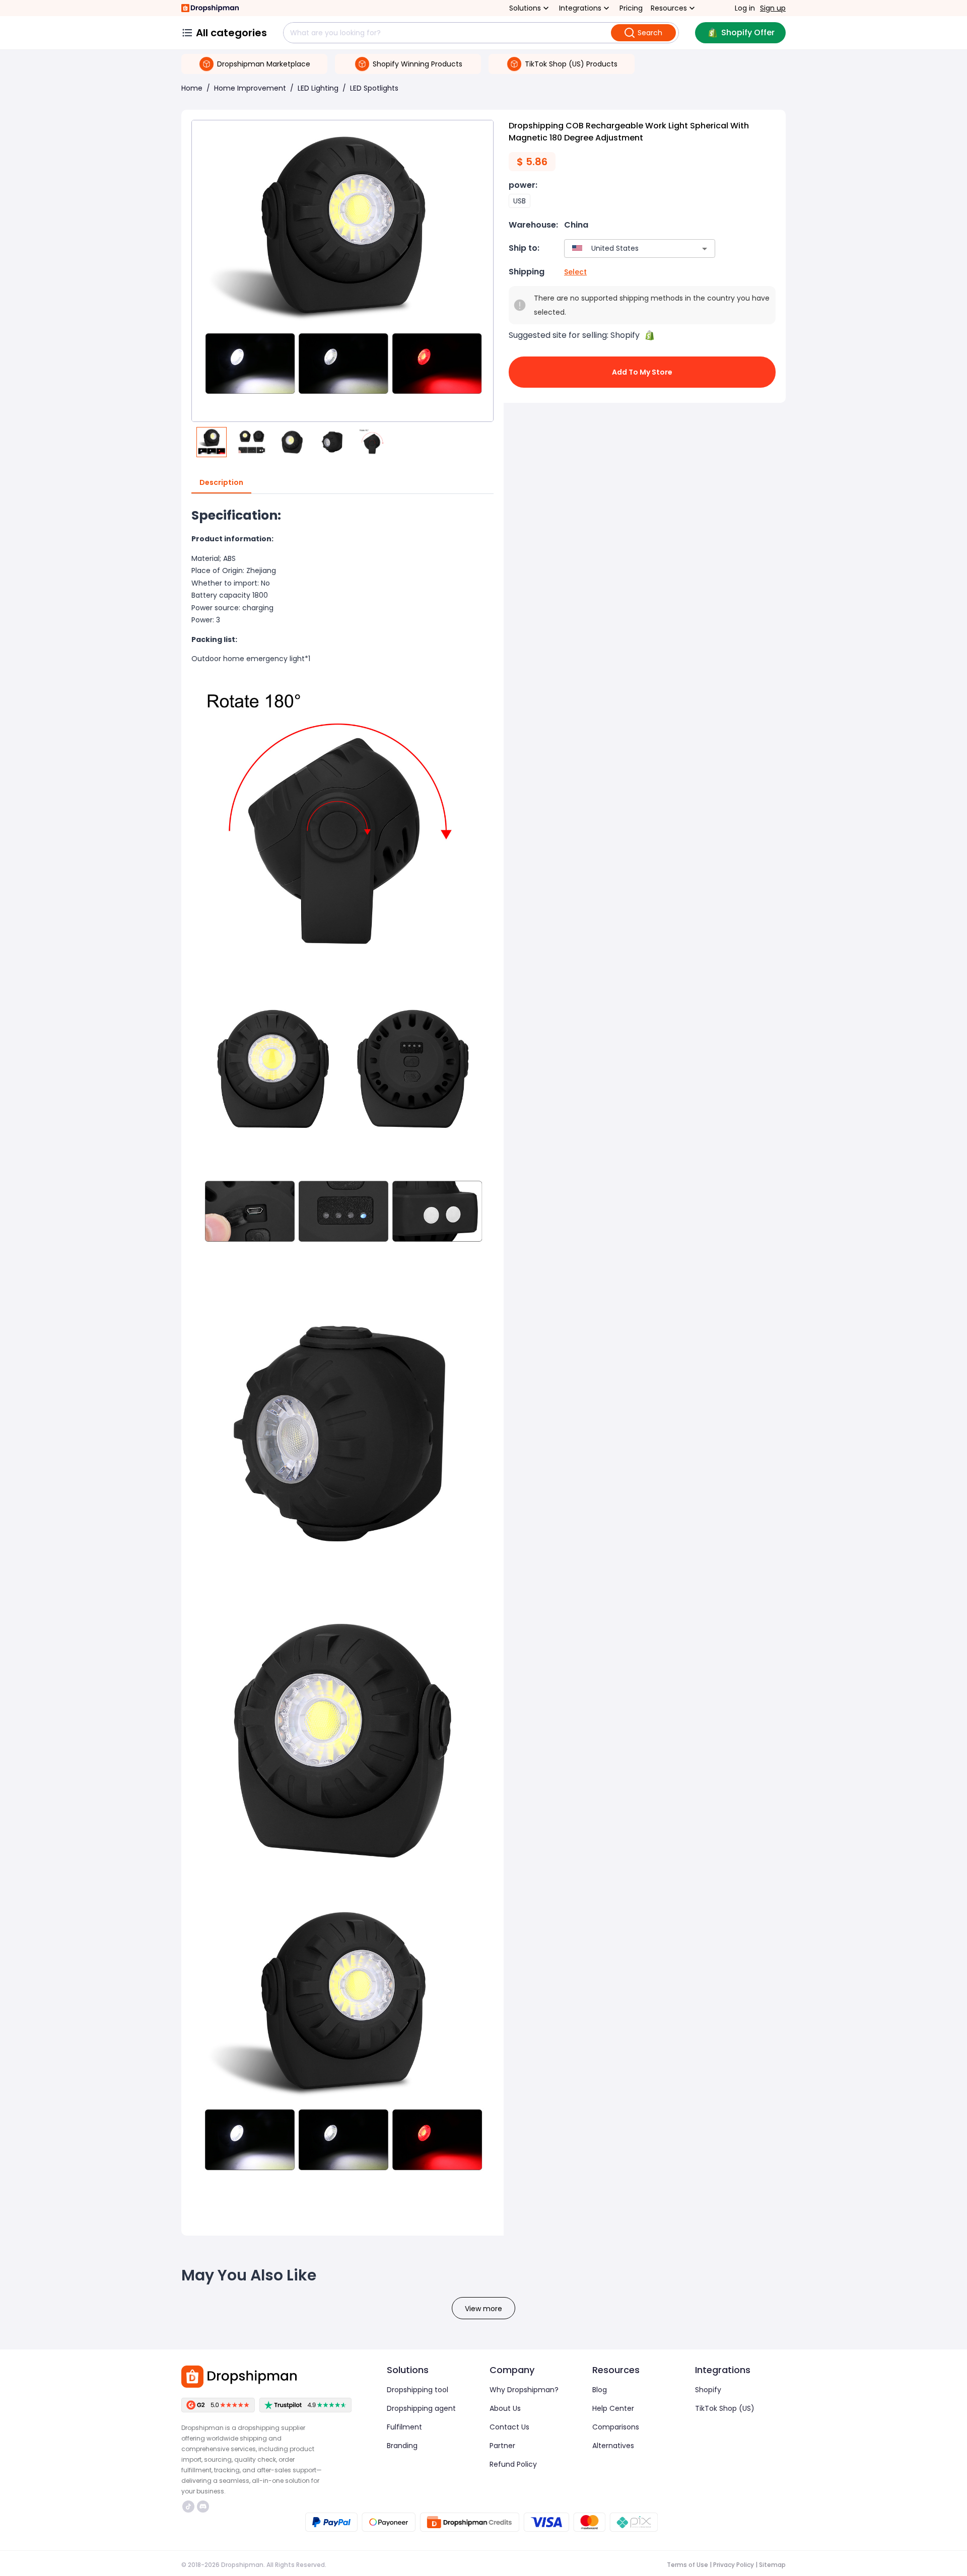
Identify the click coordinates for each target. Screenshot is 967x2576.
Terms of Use (687, 2565)
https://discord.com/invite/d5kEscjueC (204, 2507)
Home (192, 88)
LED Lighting (318, 88)
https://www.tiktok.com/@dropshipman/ (190, 2507)
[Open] (705, 249)
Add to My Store (642, 372)
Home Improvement (250, 88)
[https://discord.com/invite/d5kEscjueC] (203, 2507)
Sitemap (772, 2565)
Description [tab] (221, 482)
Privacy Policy (734, 2565)
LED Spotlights (374, 88)
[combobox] (625, 248)
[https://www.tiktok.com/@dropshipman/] (188, 2507)
